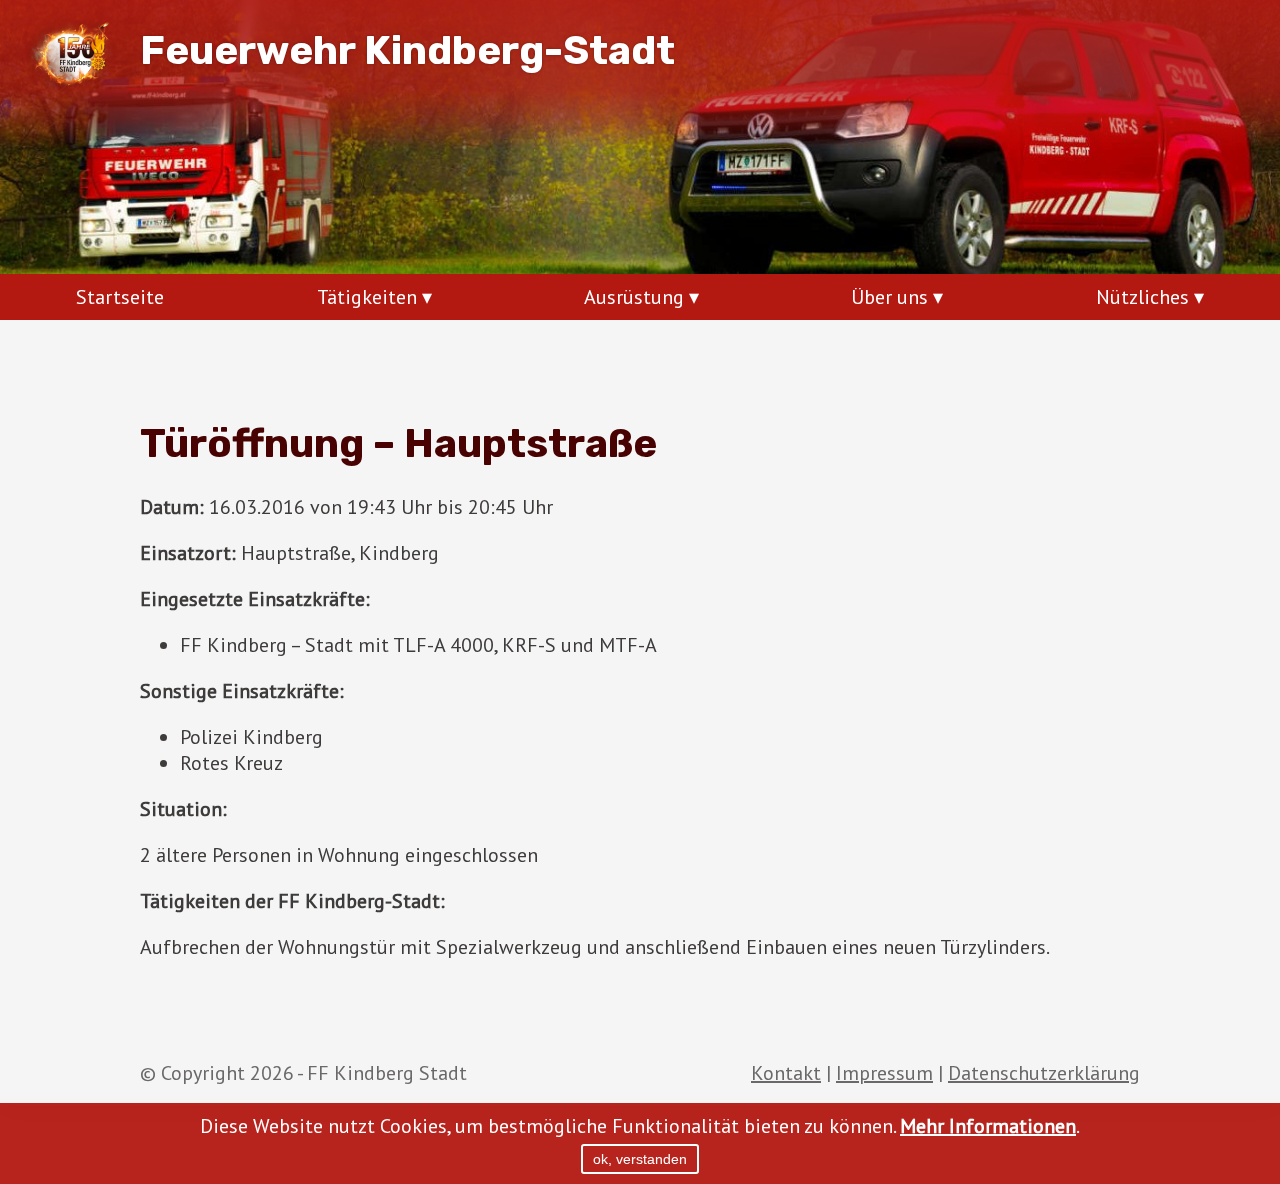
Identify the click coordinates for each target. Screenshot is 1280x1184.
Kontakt (786, 1073)
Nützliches (1142, 297)
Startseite (120, 297)
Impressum (884, 1073)
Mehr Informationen (988, 1126)
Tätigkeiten (367, 297)
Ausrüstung (634, 297)
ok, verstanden (640, 1159)
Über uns (889, 297)
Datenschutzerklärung (1044, 1073)
